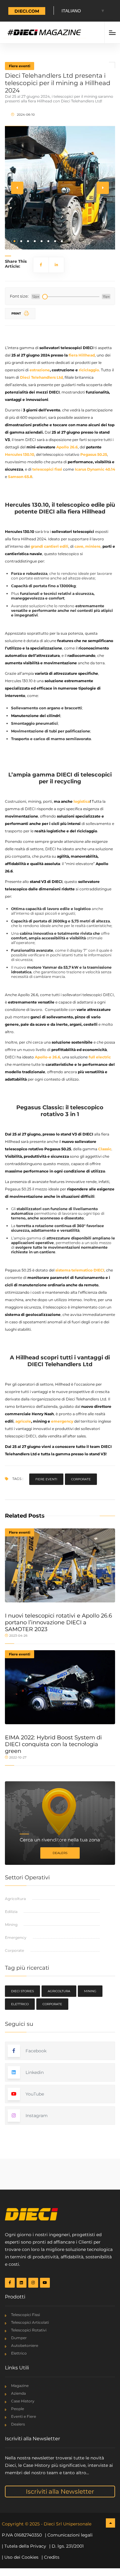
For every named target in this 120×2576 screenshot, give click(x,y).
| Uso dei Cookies (20, 2557)
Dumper (19, 2338)
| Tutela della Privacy (24, 2546)
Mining (11, 1925)
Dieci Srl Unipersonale (68, 2524)
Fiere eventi (20, 66)
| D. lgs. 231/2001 (66, 2546)
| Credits (50, 2557)
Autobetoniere (25, 2345)
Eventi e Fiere (24, 2416)
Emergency (16, 1937)
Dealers (60, 1853)
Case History (23, 2401)
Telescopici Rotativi (29, 2330)
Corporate (81, 1479)
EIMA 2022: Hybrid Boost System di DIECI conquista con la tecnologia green (53, 1744)
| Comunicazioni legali (69, 2535)
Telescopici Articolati (30, 2322)
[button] (14, 241)
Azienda (18, 2393)
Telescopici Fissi (26, 2315)
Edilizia (11, 1912)
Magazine (20, 2386)
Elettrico (20, 2004)
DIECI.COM (27, 11)
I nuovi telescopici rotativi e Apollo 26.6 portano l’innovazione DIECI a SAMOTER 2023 (58, 1622)
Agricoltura (15, 1899)
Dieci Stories (22, 1991)
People (18, 2409)
